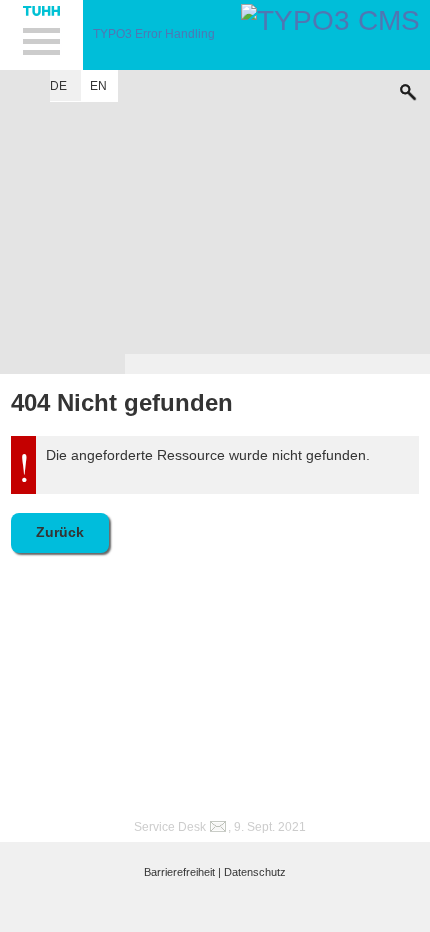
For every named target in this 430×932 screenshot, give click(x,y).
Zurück (60, 532)
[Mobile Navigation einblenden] (41, 35)
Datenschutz (255, 872)
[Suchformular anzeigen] (408, 87)
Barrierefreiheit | (182, 872)
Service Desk (170, 827)
